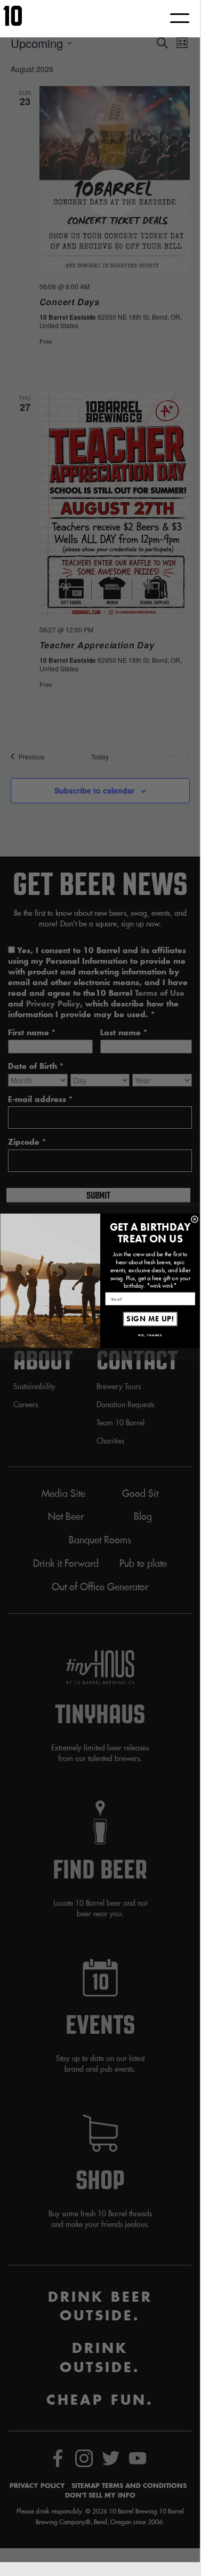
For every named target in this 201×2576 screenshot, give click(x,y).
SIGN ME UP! (150, 1319)
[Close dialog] (195, 1219)
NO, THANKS (150, 1336)
